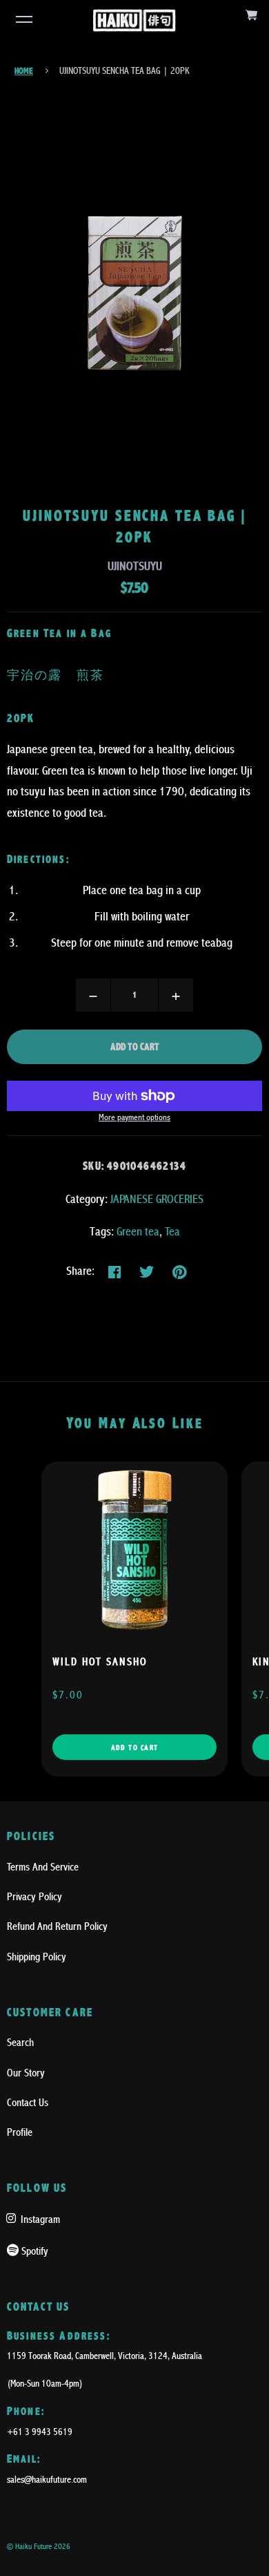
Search (20, 2043)
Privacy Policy (34, 1897)
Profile (20, 2132)
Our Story (26, 2073)
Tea (172, 1232)
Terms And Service (43, 1867)
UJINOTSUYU (135, 566)
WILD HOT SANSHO (100, 1662)
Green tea (138, 1232)
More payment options (134, 1118)
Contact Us (28, 2103)
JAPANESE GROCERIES (157, 1199)
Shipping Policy (37, 1957)
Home (24, 71)
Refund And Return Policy (57, 1926)
